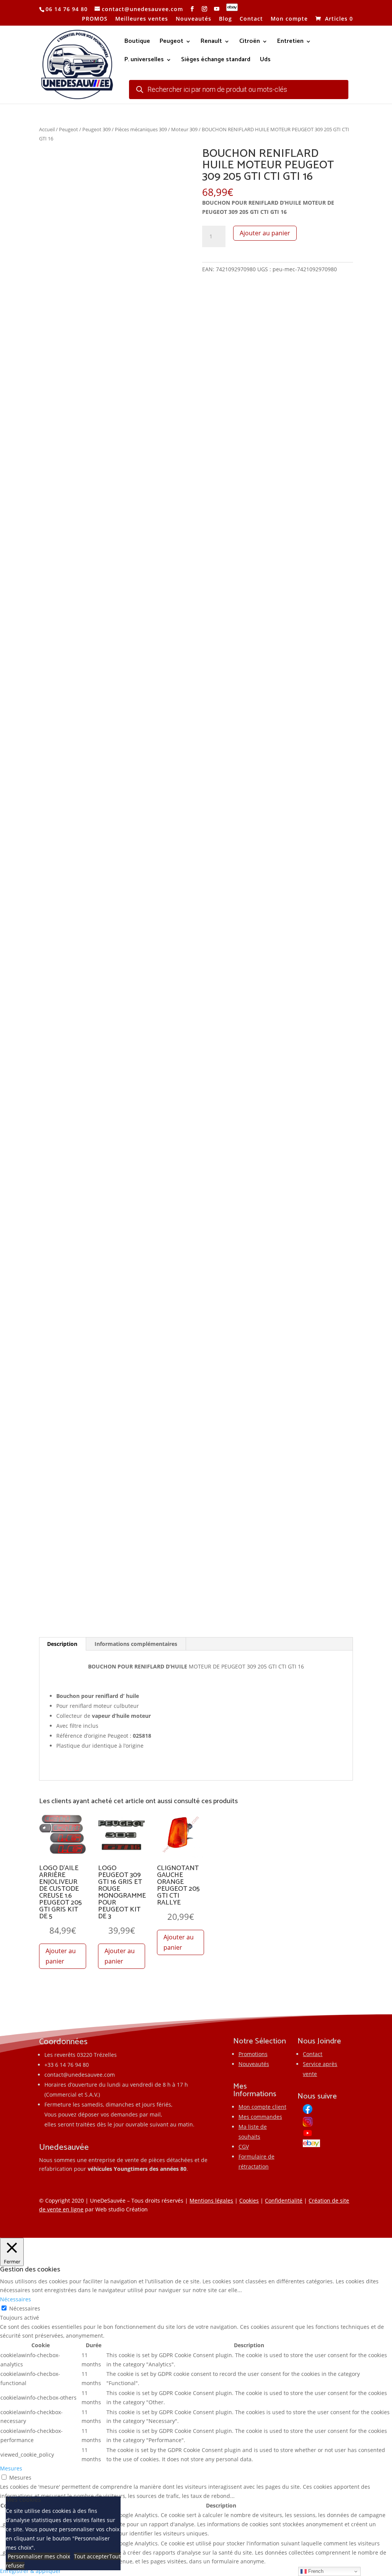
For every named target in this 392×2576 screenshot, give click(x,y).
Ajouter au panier (265, 233)
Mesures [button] (11, 2468)
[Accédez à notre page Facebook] (192, 9)
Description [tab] (62, 1644)
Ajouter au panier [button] (61, 1956)
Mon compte (289, 19)
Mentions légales (211, 2200)
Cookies (249, 2200)
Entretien (290, 42)
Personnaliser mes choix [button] (39, 2556)
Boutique (137, 42)
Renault (211, 42)
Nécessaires (25, 2308)
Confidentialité (284, 2200)
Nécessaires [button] (16, 2299)
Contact (251, 19)
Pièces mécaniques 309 (141, 129)
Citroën (250, 42)
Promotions (253, 2054)
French (315, 2571)
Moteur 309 (184, 129)
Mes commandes (260, 2117)
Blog (225, 19)
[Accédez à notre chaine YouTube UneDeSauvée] (217, 9)
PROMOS (95, 19)
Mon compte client (262, 2107)
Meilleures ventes (142, 19)
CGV (244, 2147)
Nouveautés (194, 19)
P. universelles (144, 61)
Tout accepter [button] (91, 2556)
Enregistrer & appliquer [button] (30, 2571)
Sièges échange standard (216, 61)
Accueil (47, 129)
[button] (178, 160)
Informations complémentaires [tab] (136, 1644)
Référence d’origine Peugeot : (94, 1736)
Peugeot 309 (96, 129)
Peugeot (171, 42)
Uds (265, 61)
